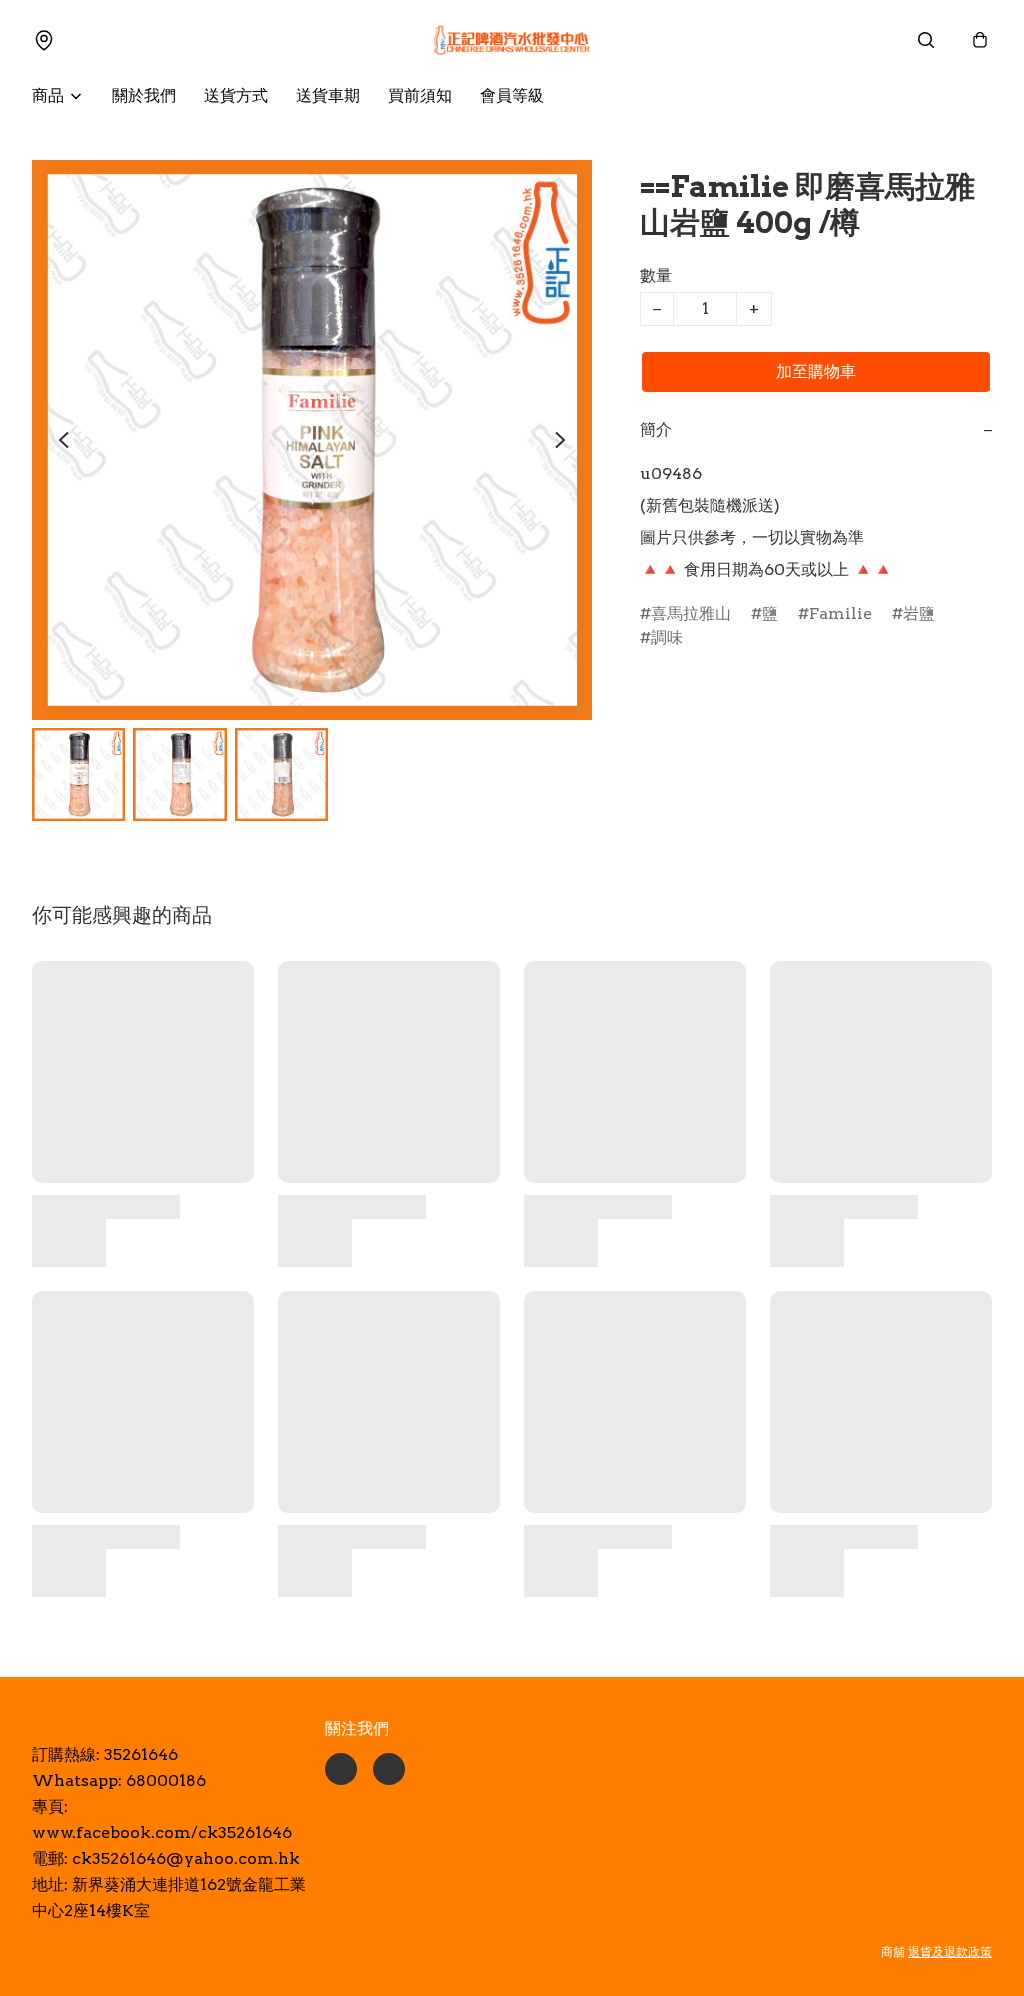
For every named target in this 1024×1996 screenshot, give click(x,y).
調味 (667, 637)
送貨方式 (236, 95)
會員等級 (512, 95)
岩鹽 (919, 613)
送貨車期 (328, 95)
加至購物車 (816, 371)
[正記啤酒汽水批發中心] (512, 40)
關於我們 (144, 95)
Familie (840, 613)
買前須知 (420, 95)
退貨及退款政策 (950, 1951)
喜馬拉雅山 (691, 613)
